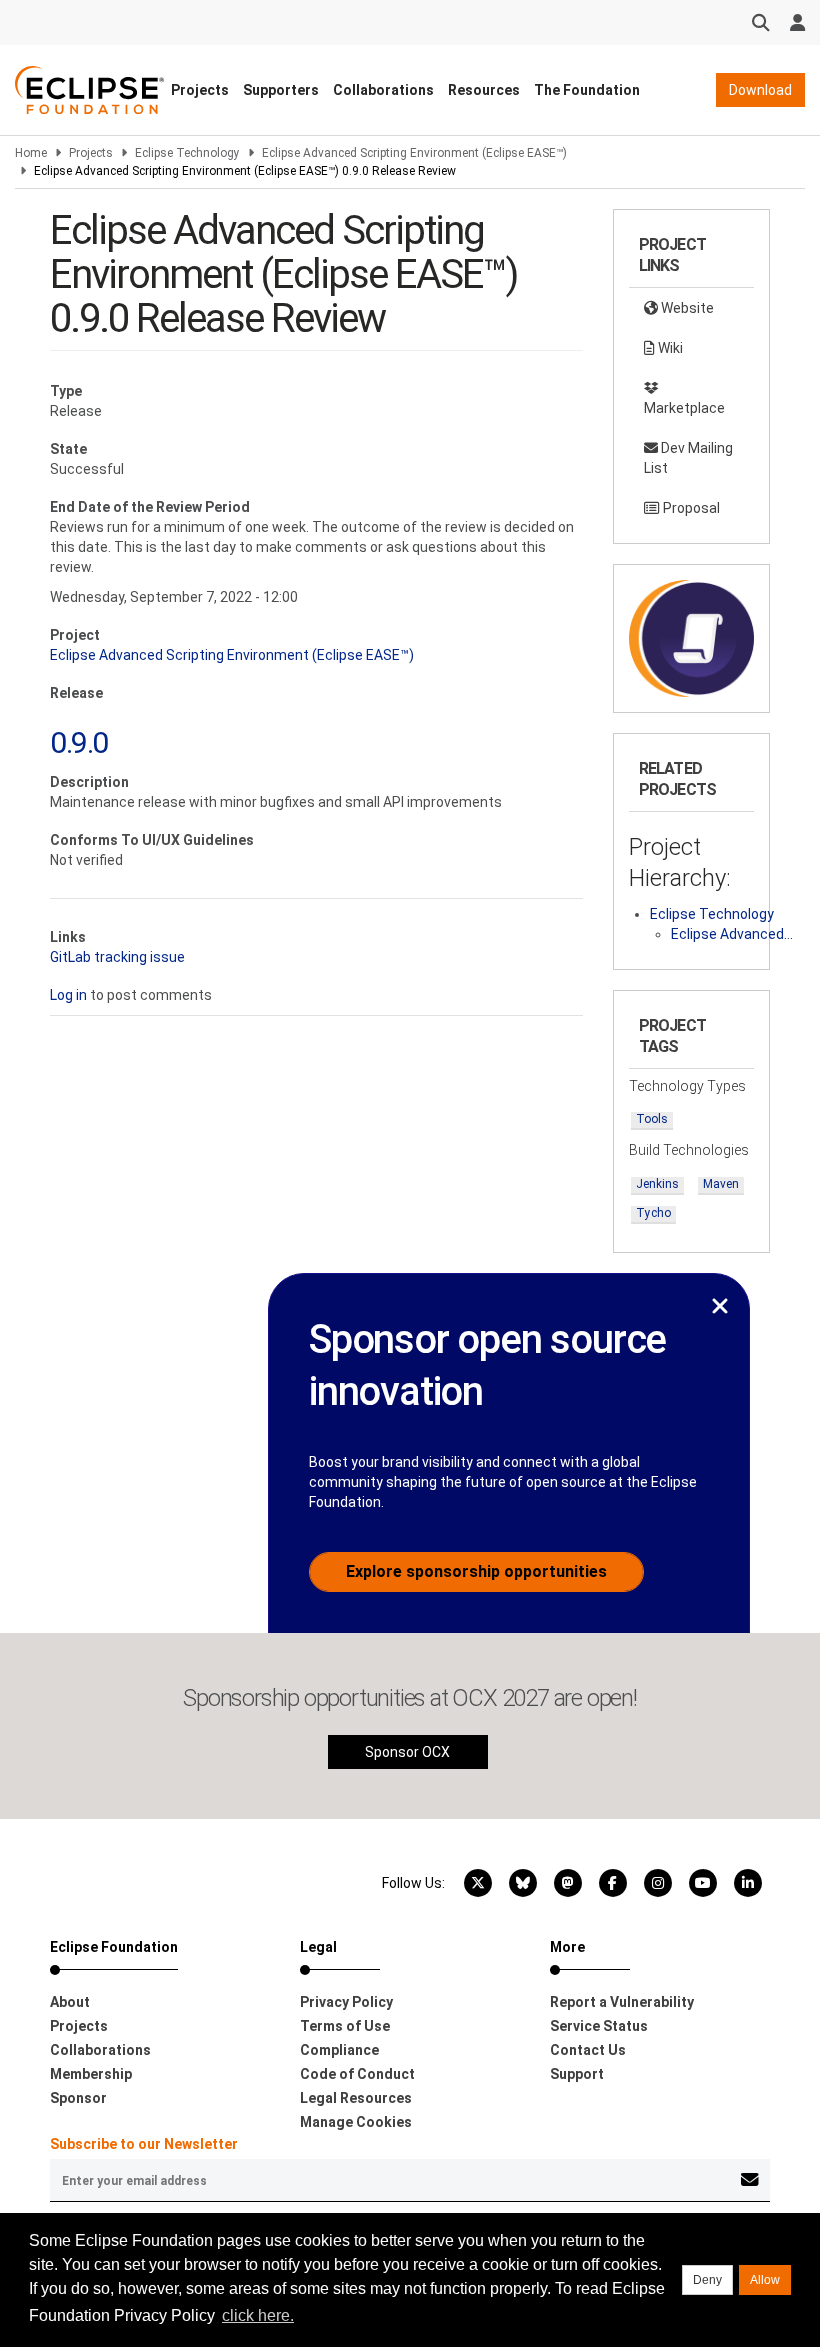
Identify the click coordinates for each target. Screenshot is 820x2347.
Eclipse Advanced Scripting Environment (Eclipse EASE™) (414, 153)
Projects (200, 90)
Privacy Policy (346, 2002)
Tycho (653, 1213)
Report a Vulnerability (622, 2002)
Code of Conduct (357, 2074)
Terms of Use (345, 2026)
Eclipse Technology (187, 153)
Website (686, 308)
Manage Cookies (356, 2122)
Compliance (339, 2050)
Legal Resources (356, 2098)
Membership (91, 2074)
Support (577, 2074)
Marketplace (684, 408)
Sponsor (78, 2098)
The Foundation (587, 90)
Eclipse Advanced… (732, 934)
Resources (484, 90)
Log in (68, 995)
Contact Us (588, 2050)
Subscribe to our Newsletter (144, 2144)
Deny (707, 2280)
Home (31, 153)
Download (760, 90)
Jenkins (657, 1184)
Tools (652, 1119)
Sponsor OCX (407, 1752)
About (70, 2002)
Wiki (669, 348)
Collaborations (383, 90)
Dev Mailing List (688, 458)
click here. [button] (258, 2315)
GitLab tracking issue (117, 957)
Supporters (281, 90)
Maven (721, 1184)
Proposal (690, 508)
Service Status (599, 2026)
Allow (765, 2280)
